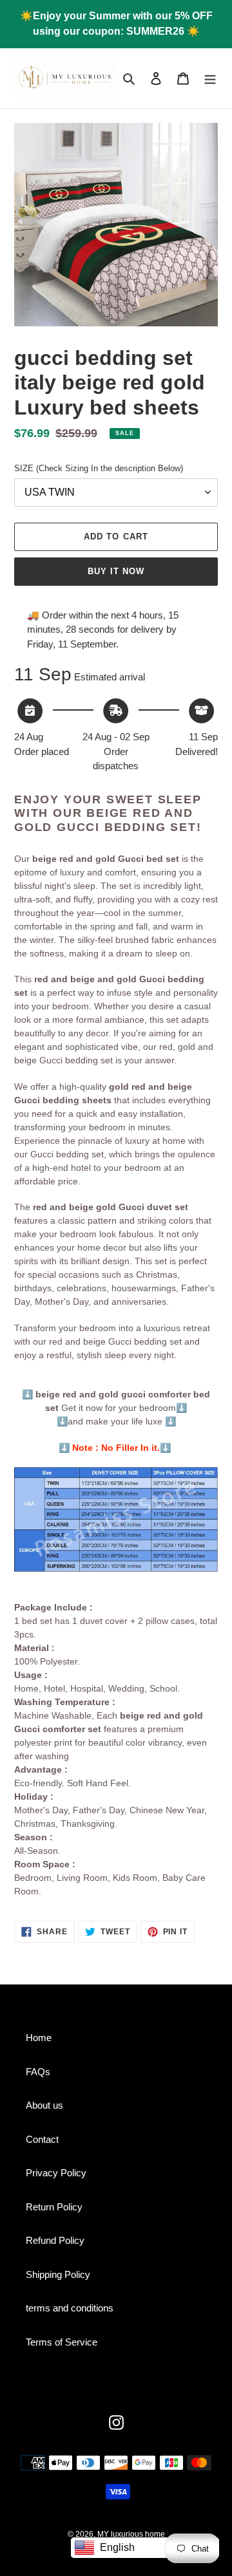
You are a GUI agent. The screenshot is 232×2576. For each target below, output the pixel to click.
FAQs (38, 2072)
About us (44, 2105)
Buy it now (116, 571)
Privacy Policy (56, 2173)
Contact (42, 2139)
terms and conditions (70, 2308)
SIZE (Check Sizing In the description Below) (99, 468)
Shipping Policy (58, 2274)
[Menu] (210, 78)
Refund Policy (55, 2240)
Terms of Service (62, 2342)
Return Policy (54, 2207)
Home (39, 2038)
